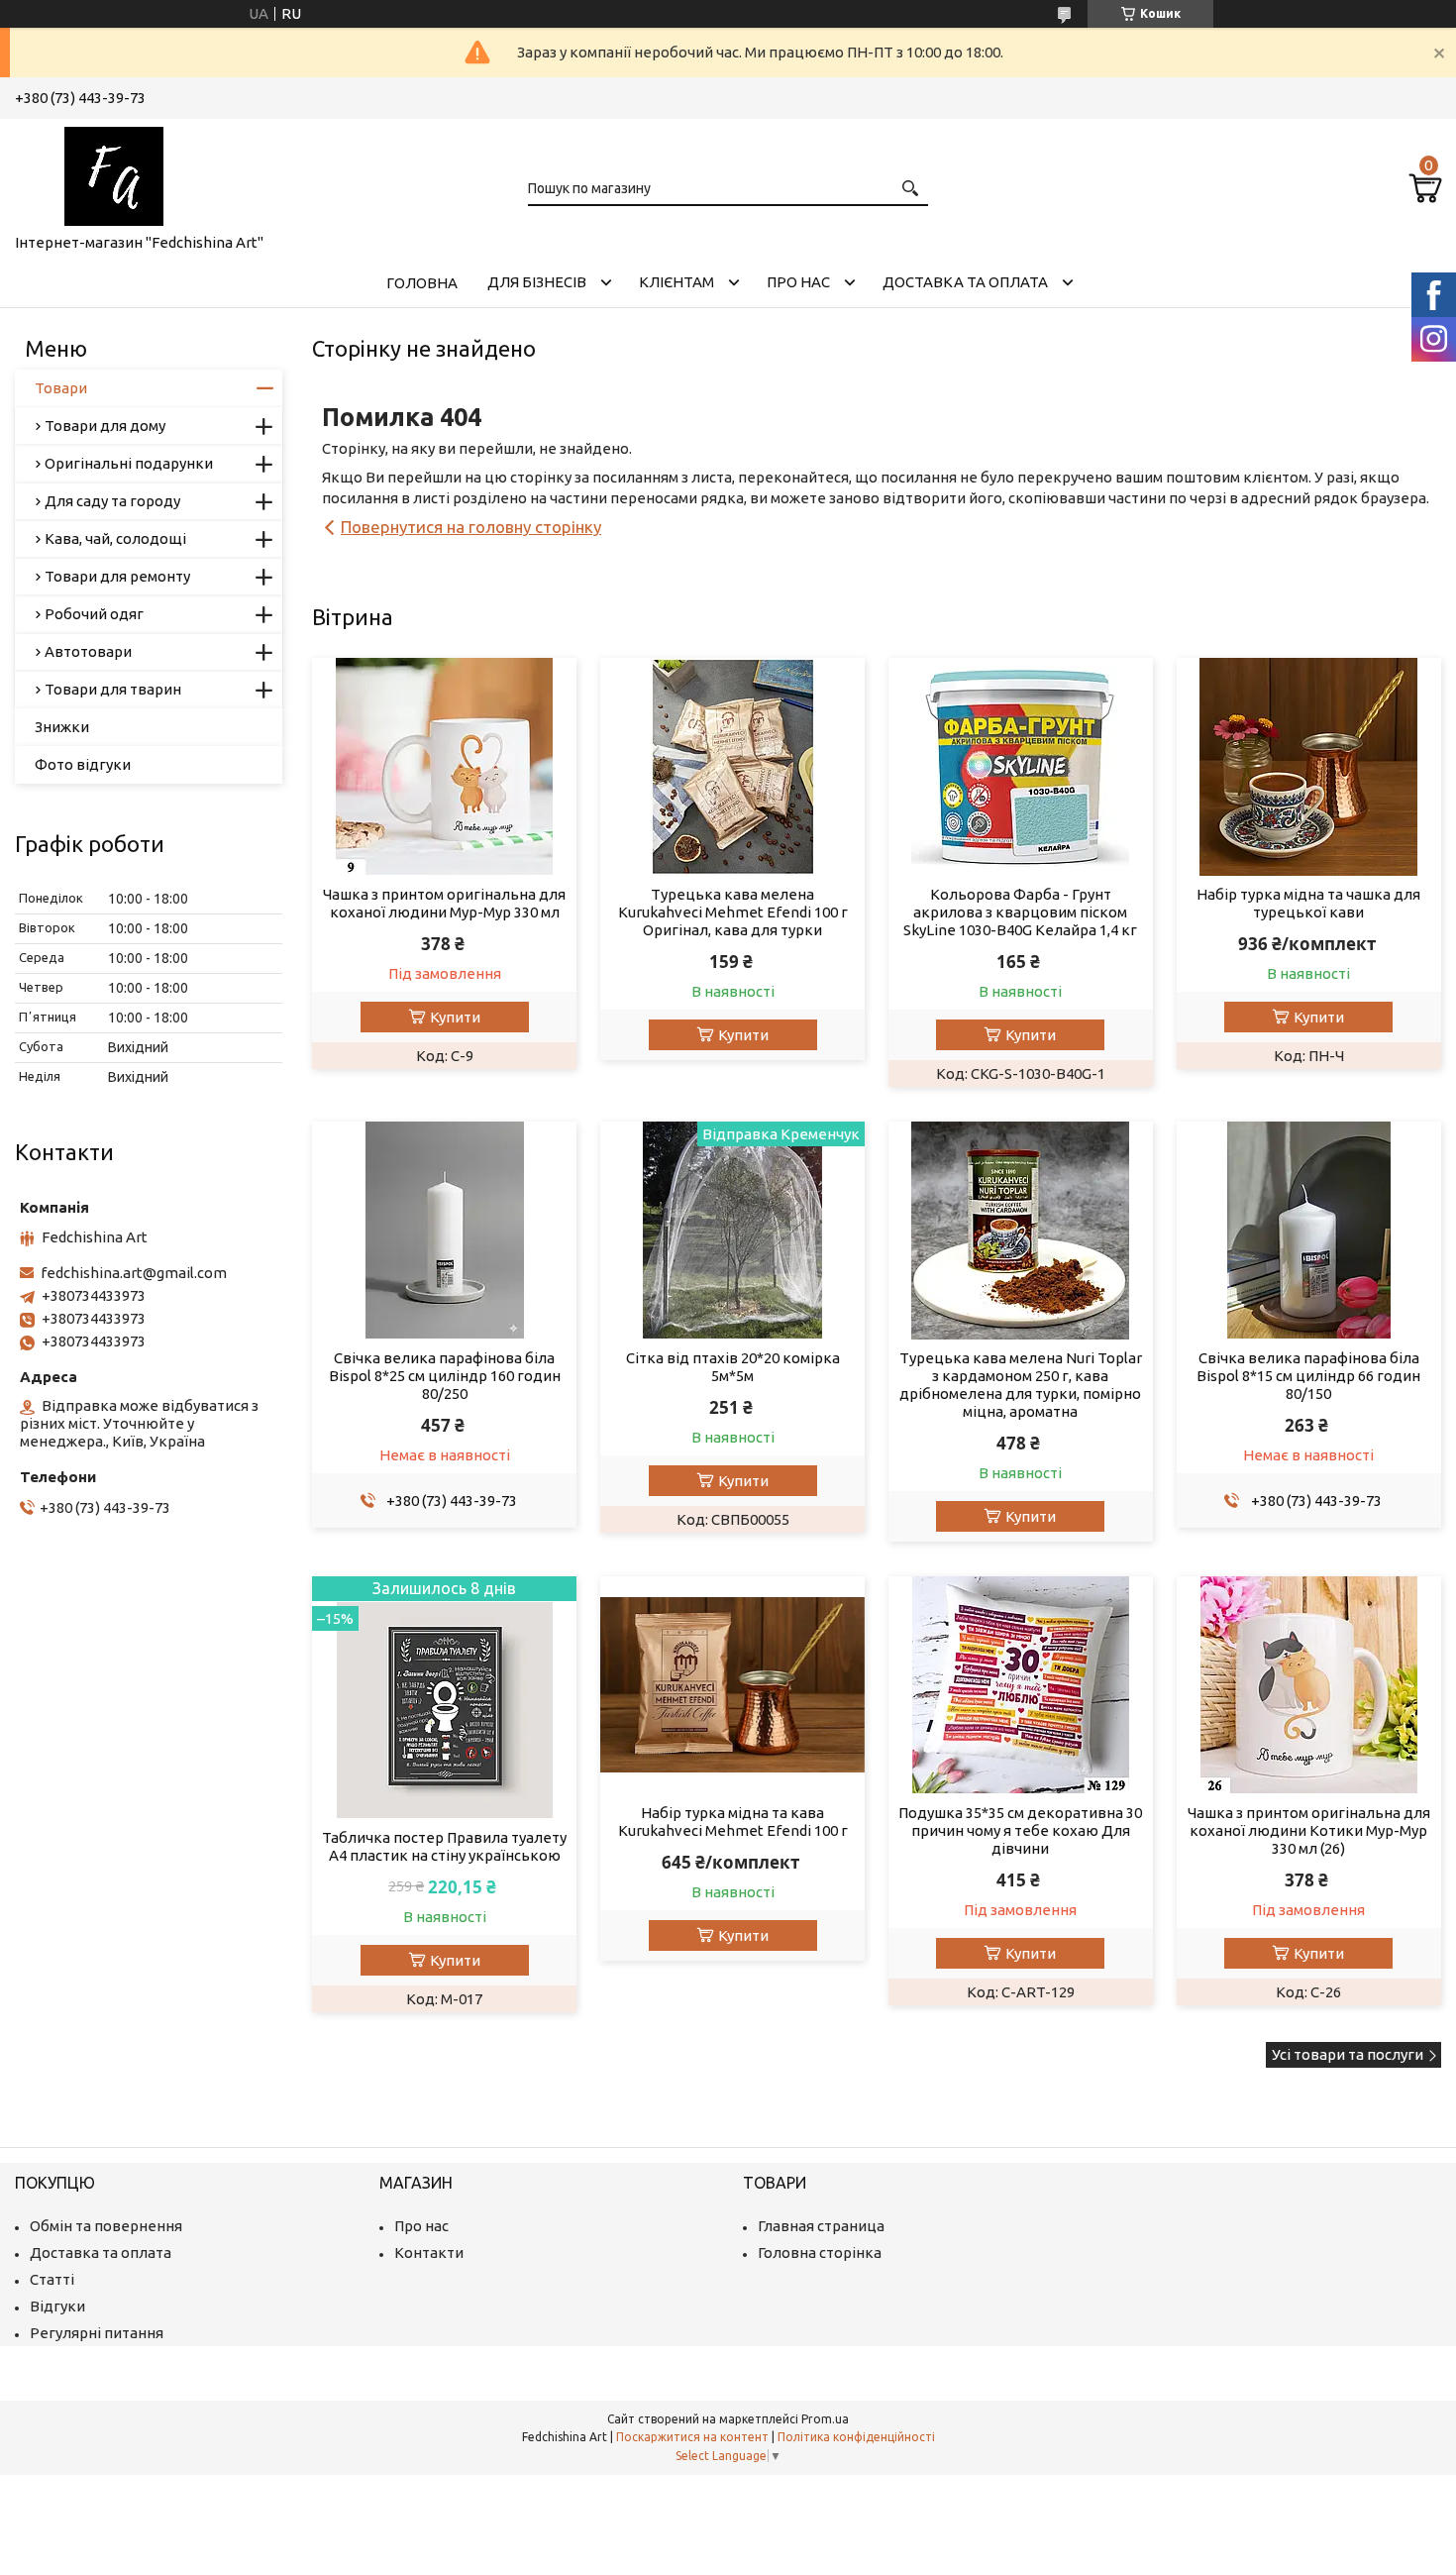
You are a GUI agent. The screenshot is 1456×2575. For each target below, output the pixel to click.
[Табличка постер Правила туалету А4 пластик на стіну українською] (444, 1698)
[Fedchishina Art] (114, 172)
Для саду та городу (112, 501)
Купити (455, 1017)
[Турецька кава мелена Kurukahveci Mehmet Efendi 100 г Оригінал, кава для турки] (732, 767)
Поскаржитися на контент (692, 2437)
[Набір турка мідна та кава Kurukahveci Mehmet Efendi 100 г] (732, 1685)
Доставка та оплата (965, 282)
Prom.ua (825, 2419)
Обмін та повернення (106, 2226)
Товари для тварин (113, 689)
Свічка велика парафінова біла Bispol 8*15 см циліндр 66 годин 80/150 (1308, 1376)
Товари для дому (105, 426)
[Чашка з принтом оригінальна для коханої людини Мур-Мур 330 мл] (444, 767)
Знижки (62, 727)
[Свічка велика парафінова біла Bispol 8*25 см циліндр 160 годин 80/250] (444, 1231)
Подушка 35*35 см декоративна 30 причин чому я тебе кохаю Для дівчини (1020, 1830)
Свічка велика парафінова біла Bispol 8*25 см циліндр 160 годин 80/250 (445, 1376)
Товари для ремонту (117, 576)
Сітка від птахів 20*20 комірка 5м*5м (733, 1367)
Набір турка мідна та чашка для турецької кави (1308, 903)
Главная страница (821, 2226)
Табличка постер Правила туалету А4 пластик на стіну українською (444, 1846)
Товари (61, 388)
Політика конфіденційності (856, 2437)
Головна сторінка (820, 2253)
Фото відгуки (83, 764)
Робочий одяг (94, 614)
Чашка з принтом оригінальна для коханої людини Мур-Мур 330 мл (444, 903)
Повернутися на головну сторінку (471, 527)
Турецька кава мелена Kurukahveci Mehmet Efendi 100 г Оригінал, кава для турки (733, 912)
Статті (52, 2279)
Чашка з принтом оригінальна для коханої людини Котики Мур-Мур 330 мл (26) (1309, 1830)
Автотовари (88, 651)
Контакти (429, 2253)
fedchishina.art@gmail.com (134, 1273)
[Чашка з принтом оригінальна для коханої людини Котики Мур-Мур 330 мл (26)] (1309, 1685)
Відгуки (57, 2306)
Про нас (798, 282)
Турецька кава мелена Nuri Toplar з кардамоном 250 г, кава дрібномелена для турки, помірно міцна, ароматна (1021, 1385)
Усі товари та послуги (1348, 2054)
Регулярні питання (97, 2333)
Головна (422, 283)
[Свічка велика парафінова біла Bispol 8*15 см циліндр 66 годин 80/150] (1309, 1231)
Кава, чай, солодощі (115, 538)
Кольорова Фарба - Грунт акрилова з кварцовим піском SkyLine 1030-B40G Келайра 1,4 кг (1020, 912)
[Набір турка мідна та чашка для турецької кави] (1309, 767)
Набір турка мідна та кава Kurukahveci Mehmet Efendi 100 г (733, 1822)
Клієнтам (676, 282)
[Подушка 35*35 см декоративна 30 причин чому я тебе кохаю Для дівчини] (1021, 1685)
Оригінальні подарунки (129, 463)
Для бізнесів (537, 282)
